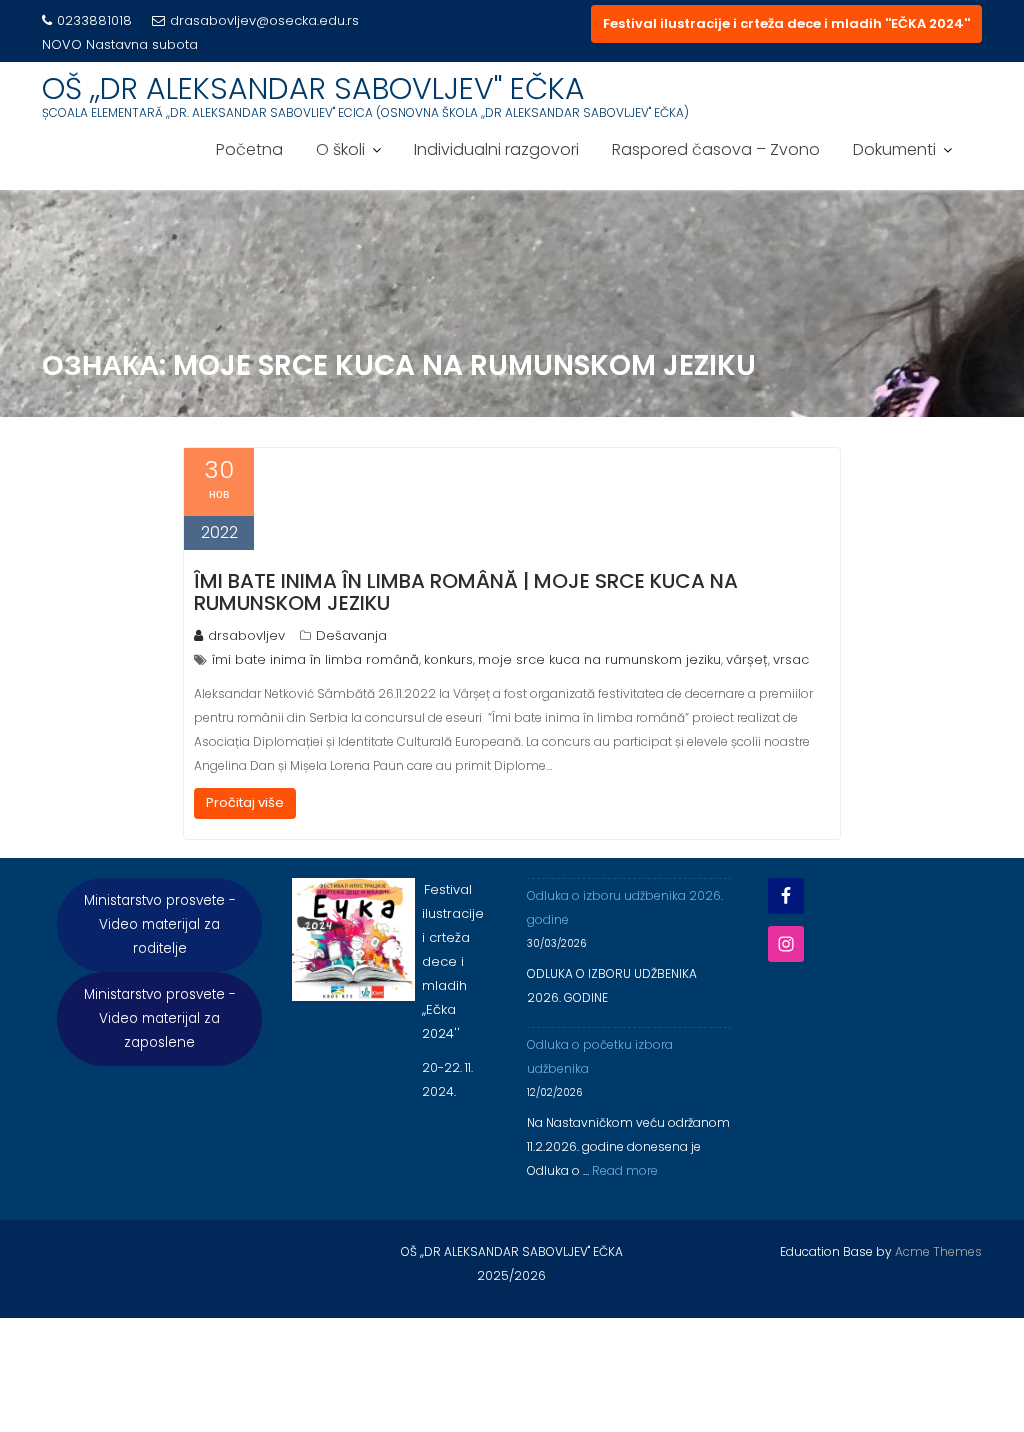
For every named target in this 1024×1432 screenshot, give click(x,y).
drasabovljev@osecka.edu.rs (264, 20)
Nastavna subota (142, 44)
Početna (249, 149)
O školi (340, 149)
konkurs (448, 659)
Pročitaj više (245, 802)
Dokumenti (894, 149)
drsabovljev (246, 635)
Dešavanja (351, 635)
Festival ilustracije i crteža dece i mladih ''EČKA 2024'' (786, 23)
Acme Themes (938, 1251)
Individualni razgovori (496, 149)
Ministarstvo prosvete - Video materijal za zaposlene (160, 1018)
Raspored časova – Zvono (716, 149)
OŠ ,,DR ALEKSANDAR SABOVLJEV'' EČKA (313, 88)
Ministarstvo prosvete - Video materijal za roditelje (160, 924)
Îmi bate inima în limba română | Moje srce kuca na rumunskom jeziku (466, 592)
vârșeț (747, 659)
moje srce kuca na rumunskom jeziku (599, 659)
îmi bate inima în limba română (315, 659)
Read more (625, 1170)
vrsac (791, 659)
